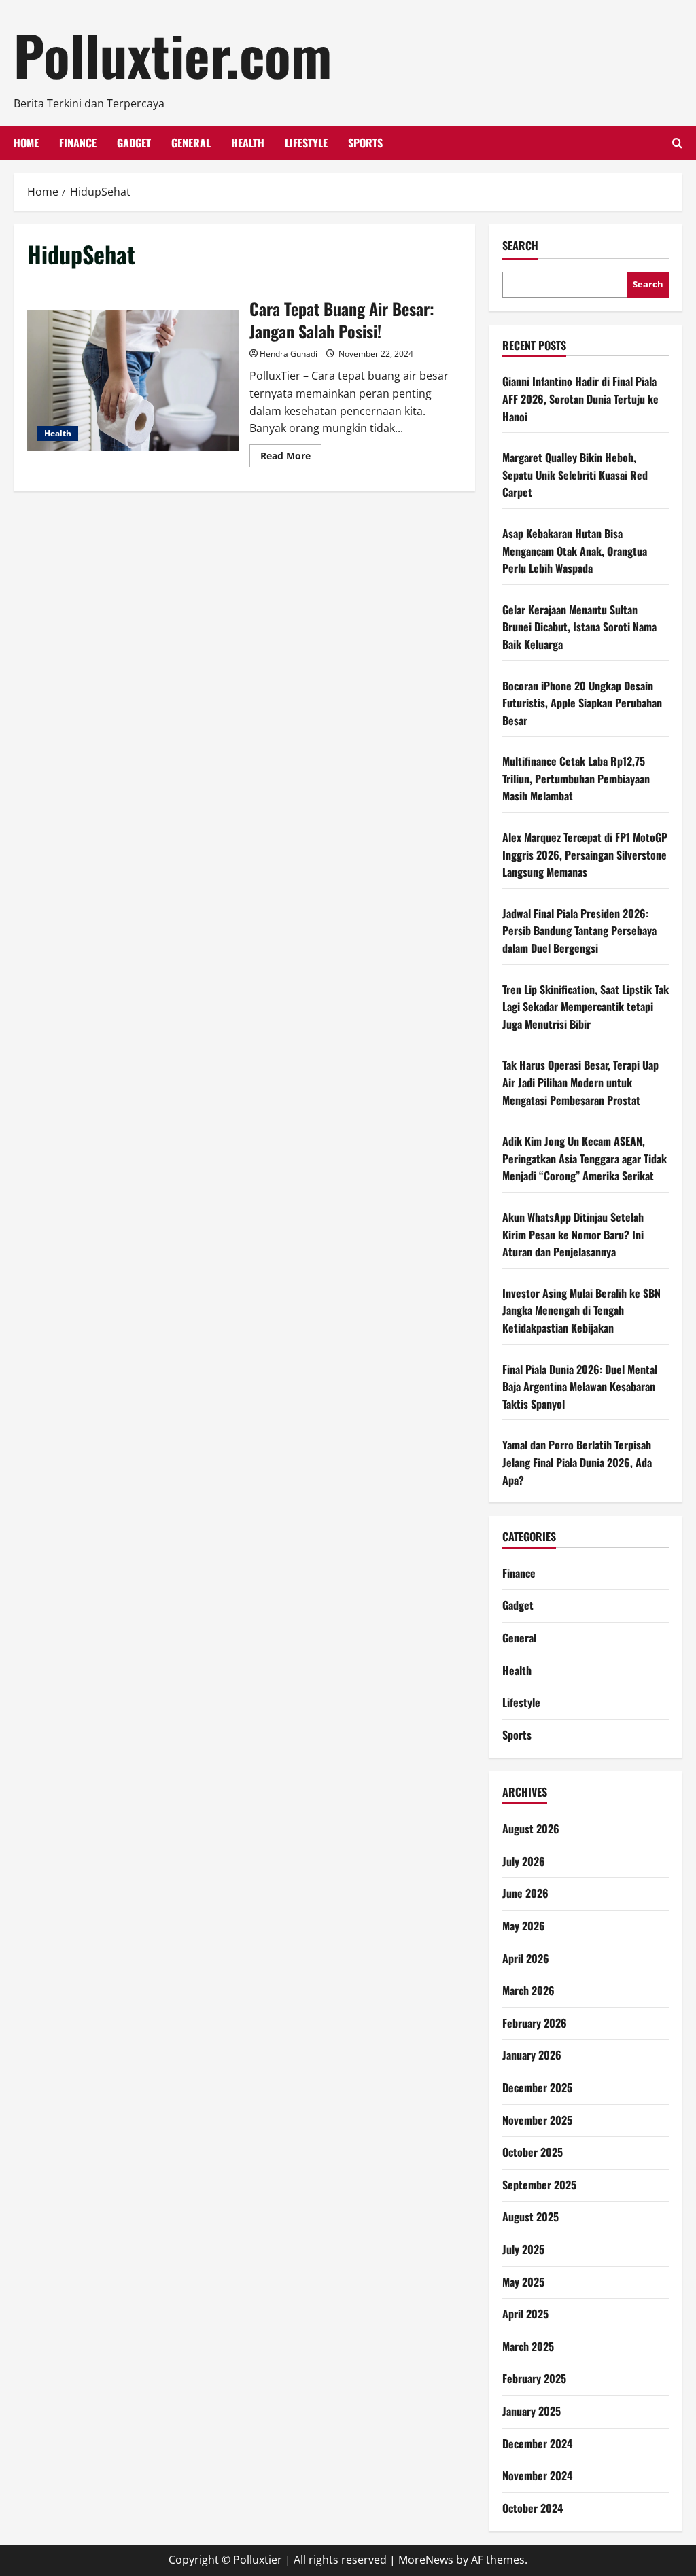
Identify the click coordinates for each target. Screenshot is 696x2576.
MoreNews (426, 2560)
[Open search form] (677, 143)
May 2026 (524, 1926)
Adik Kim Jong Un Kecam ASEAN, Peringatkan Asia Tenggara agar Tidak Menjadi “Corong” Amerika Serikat (585, 1158)
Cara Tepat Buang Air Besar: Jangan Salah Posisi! (133, 381)
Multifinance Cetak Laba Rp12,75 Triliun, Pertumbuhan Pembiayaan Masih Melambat (576, 778)
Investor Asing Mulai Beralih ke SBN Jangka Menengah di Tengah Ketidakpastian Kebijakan (581, 1310)
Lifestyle (306, 143)
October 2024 (533, 2508)
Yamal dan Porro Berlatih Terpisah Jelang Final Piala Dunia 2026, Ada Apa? (577, 1462)
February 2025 (534, 2378)
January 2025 (532, 2411)
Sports (365, 143)
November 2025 (537, 2120)
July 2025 (523, 2249)
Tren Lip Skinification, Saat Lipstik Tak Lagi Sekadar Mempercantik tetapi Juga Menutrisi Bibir (586, 1007)
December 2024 (537, 2443)
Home (26, 143)
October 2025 (533, 2152)
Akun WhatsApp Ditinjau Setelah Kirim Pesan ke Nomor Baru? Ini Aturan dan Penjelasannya (573, 1234)
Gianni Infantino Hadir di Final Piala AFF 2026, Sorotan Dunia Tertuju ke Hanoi (580, 399)
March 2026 (528, 1990)
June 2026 (525, 1893)
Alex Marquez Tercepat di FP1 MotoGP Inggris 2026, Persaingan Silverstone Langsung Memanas (585, 854)
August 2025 (530, 2217)
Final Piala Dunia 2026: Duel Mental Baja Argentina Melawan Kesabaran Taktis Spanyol (580, 1387)
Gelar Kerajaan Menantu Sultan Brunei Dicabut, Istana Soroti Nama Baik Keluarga (579, 627)
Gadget (134, 143)
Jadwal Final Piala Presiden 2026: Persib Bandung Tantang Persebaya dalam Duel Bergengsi (579, 931)
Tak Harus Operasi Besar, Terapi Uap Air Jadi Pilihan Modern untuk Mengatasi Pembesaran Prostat (580, 1082)
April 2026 (526, 1958)
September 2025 (539, 2185)
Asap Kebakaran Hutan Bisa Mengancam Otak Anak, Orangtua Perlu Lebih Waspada (575, 551)
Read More (291, 458)
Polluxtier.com (173, 54)
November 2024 (537, 2475)
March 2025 (528, 2346)
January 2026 (532, 2055)
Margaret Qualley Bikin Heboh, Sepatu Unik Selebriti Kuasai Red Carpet (575, 475)
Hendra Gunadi (289, 354)
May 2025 (523, 2282)
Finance (78, 143)
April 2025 (525, 2314)
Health (248, 143)
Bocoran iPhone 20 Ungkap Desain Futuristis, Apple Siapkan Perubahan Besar (582, 703)
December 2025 (537, 2087)
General (191, 143)
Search (520, 246)
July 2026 (524, 1861)
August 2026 (531, 1829)
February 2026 (535, 2023)
